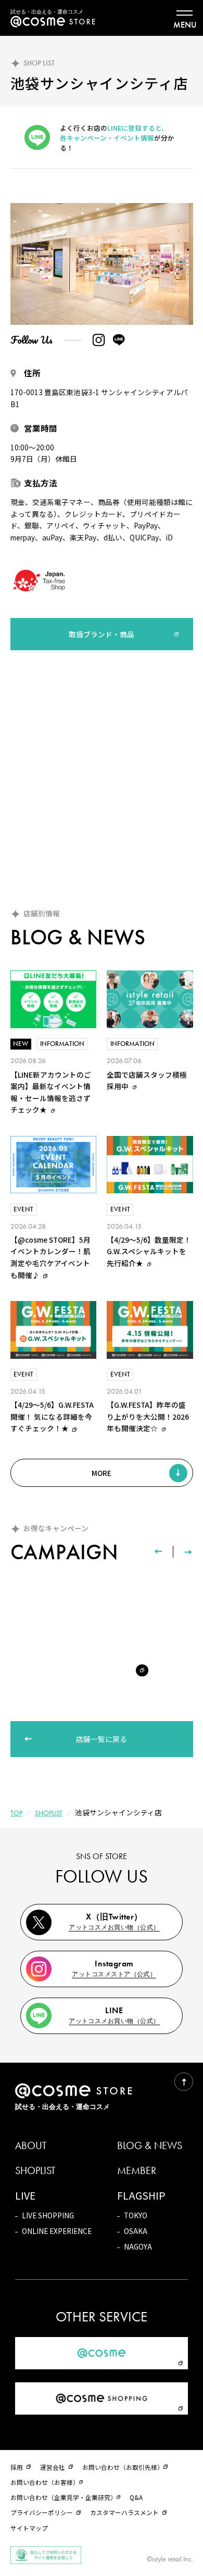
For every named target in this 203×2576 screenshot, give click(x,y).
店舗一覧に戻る (102, 1739)
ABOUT (31, 2146)
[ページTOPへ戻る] (183, 2082)
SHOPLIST (49, 1813)
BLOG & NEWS (150, 2146)
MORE (102, 1473)
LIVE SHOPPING (48, 2215)
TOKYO (136, 2215)
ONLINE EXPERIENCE (57, 2231)
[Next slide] (188, 1552)
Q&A (136, 2497)
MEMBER (137, 2171)
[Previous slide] (158, 1552)
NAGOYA (138, 2246)
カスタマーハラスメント (124, 2512)
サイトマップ (29, 2528)
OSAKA (136, 2231)
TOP (16, 1813)
